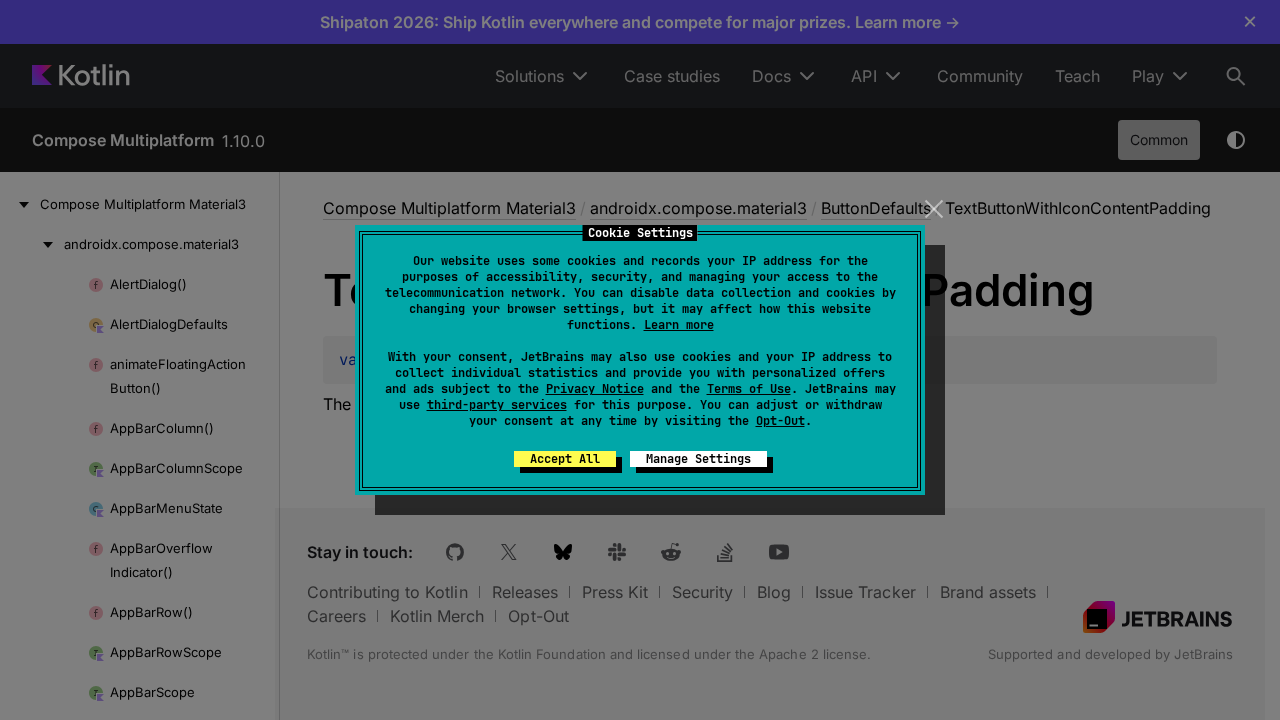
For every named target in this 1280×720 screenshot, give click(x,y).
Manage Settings (698, 459)
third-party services (497, 405)
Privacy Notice (595, 389)
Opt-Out (780, 421)
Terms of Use (749, 389)
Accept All (565, 459)
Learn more (679, 325)
